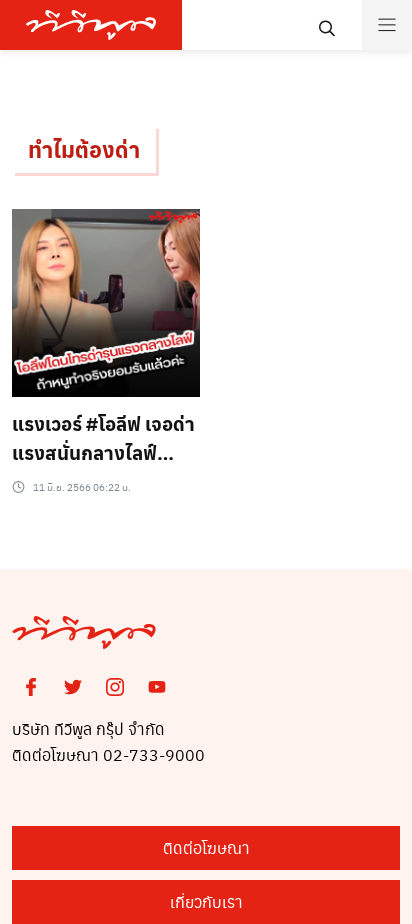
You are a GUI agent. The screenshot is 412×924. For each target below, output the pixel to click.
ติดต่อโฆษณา (206, 847)
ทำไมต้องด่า (84, 149)
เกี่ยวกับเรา (206, 901)
